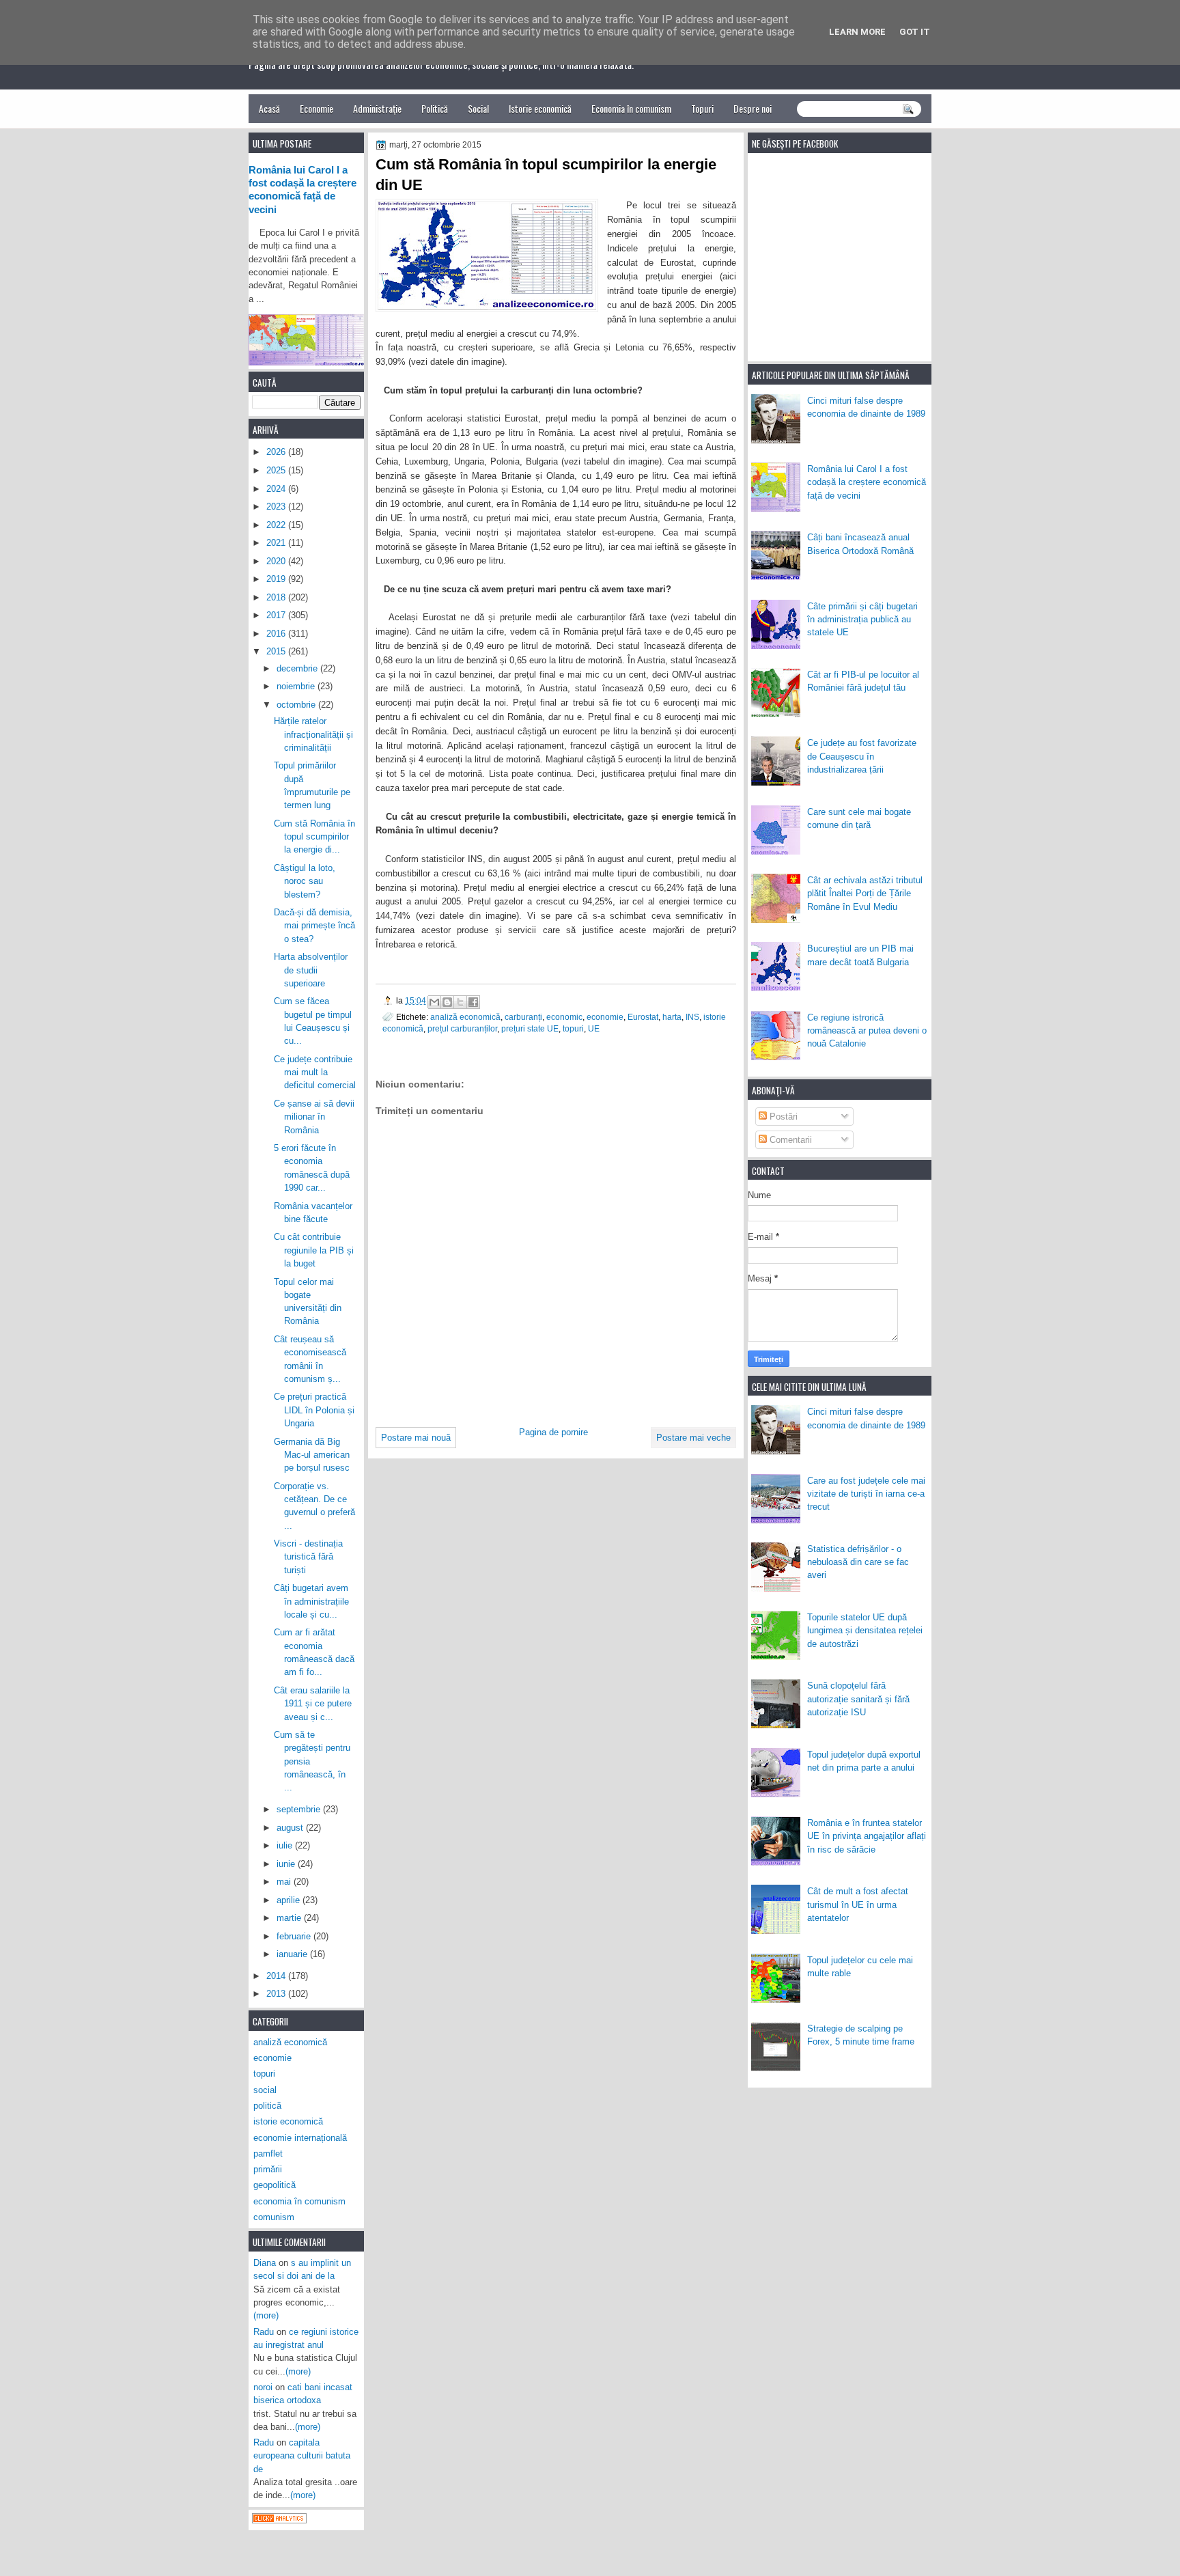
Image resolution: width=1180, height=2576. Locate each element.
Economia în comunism (631, 108)
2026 (277, 452)
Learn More (857, 32)
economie (605, 1017)
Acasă (269, 108)
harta (672, 1017)
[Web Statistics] (279, 2520)
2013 (277, 1994)
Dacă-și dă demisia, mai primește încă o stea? (314, 926)
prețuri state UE (530, 1028)
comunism (274, 2217)
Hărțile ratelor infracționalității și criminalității (313, 734)
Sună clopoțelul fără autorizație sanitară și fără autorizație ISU (858, 1699)
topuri (573, 1028)
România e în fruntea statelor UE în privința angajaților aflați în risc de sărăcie (867, 1836)
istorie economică (288, 2121)
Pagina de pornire (553, 1432)
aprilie (290, 1900)
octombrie (297, 705)
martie (290, 1918)
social (265, 2090)
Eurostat (643, 1017)
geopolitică (275, 2185)
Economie (317, 108)
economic (564, 1017)
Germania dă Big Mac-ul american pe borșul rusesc (312, 1455)
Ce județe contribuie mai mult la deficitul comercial (315, 1072)
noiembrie (297, 686)
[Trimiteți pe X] (460, 1002)
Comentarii (789, 1140)
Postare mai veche (693, 1438)
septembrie (300, 1809)
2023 (277, 507)
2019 (277, 579)
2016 (277, 634)
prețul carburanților (462, 1028)
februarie (295, 1936)
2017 (277, 615)
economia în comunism (299, 2201)
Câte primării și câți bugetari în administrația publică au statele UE (862, 620)
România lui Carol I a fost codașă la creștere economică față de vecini (867, 482)
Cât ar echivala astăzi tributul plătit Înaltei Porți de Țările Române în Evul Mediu (865, 894)
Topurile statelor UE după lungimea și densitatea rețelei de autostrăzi (865, 1631)
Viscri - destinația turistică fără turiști (308, 1557)
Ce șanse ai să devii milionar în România (314, 1117)
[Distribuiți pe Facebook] (473, 1002)
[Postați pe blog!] (447, 1002)
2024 (277, 489)
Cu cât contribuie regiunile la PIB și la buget (314, 1250)
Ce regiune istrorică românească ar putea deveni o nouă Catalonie (867, 1031)
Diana (265, 2263)
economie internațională (300, 2138)
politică (267, 2106)
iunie (287, 1864)
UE (594, 1028)
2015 (277, 651)
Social (478, 108)
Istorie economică (540, 108)
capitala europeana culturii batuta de (302, 2456)
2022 (277, 525)
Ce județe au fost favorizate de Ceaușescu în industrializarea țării (862, 756)
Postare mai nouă (416, 1438)
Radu (264, 2332)
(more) (266, 2315)
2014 (277, 1976)
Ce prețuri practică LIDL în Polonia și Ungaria (314, 1410)
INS (692, 1017)
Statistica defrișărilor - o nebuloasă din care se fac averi (858, 1562)
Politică (435, 108)
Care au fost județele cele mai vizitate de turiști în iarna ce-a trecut (866, 1494)
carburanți (523, 1017)
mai (285, 1882)
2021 (277, 543)
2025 (277, 470)
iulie (286, 1845)
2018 (277, 597)
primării (268, 2169)
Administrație (377, 108)
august (291, 1828)
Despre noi (753, 108)
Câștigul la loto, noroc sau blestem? (305, 881)
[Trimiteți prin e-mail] (434, 1002)
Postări (782, 1117)
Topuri (702, 108)
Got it (915, 32)
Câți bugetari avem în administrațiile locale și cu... (311, 1601)
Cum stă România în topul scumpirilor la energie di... (314, 837)
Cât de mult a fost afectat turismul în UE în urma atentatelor (858, 1905)
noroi (263, 2387)
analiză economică (465, 1017)
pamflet (268, 2153)
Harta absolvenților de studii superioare (311, 970)
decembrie (298, 668)
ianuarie (293, 1954)
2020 (277, 561)
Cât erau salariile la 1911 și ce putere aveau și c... (313, 1704)
